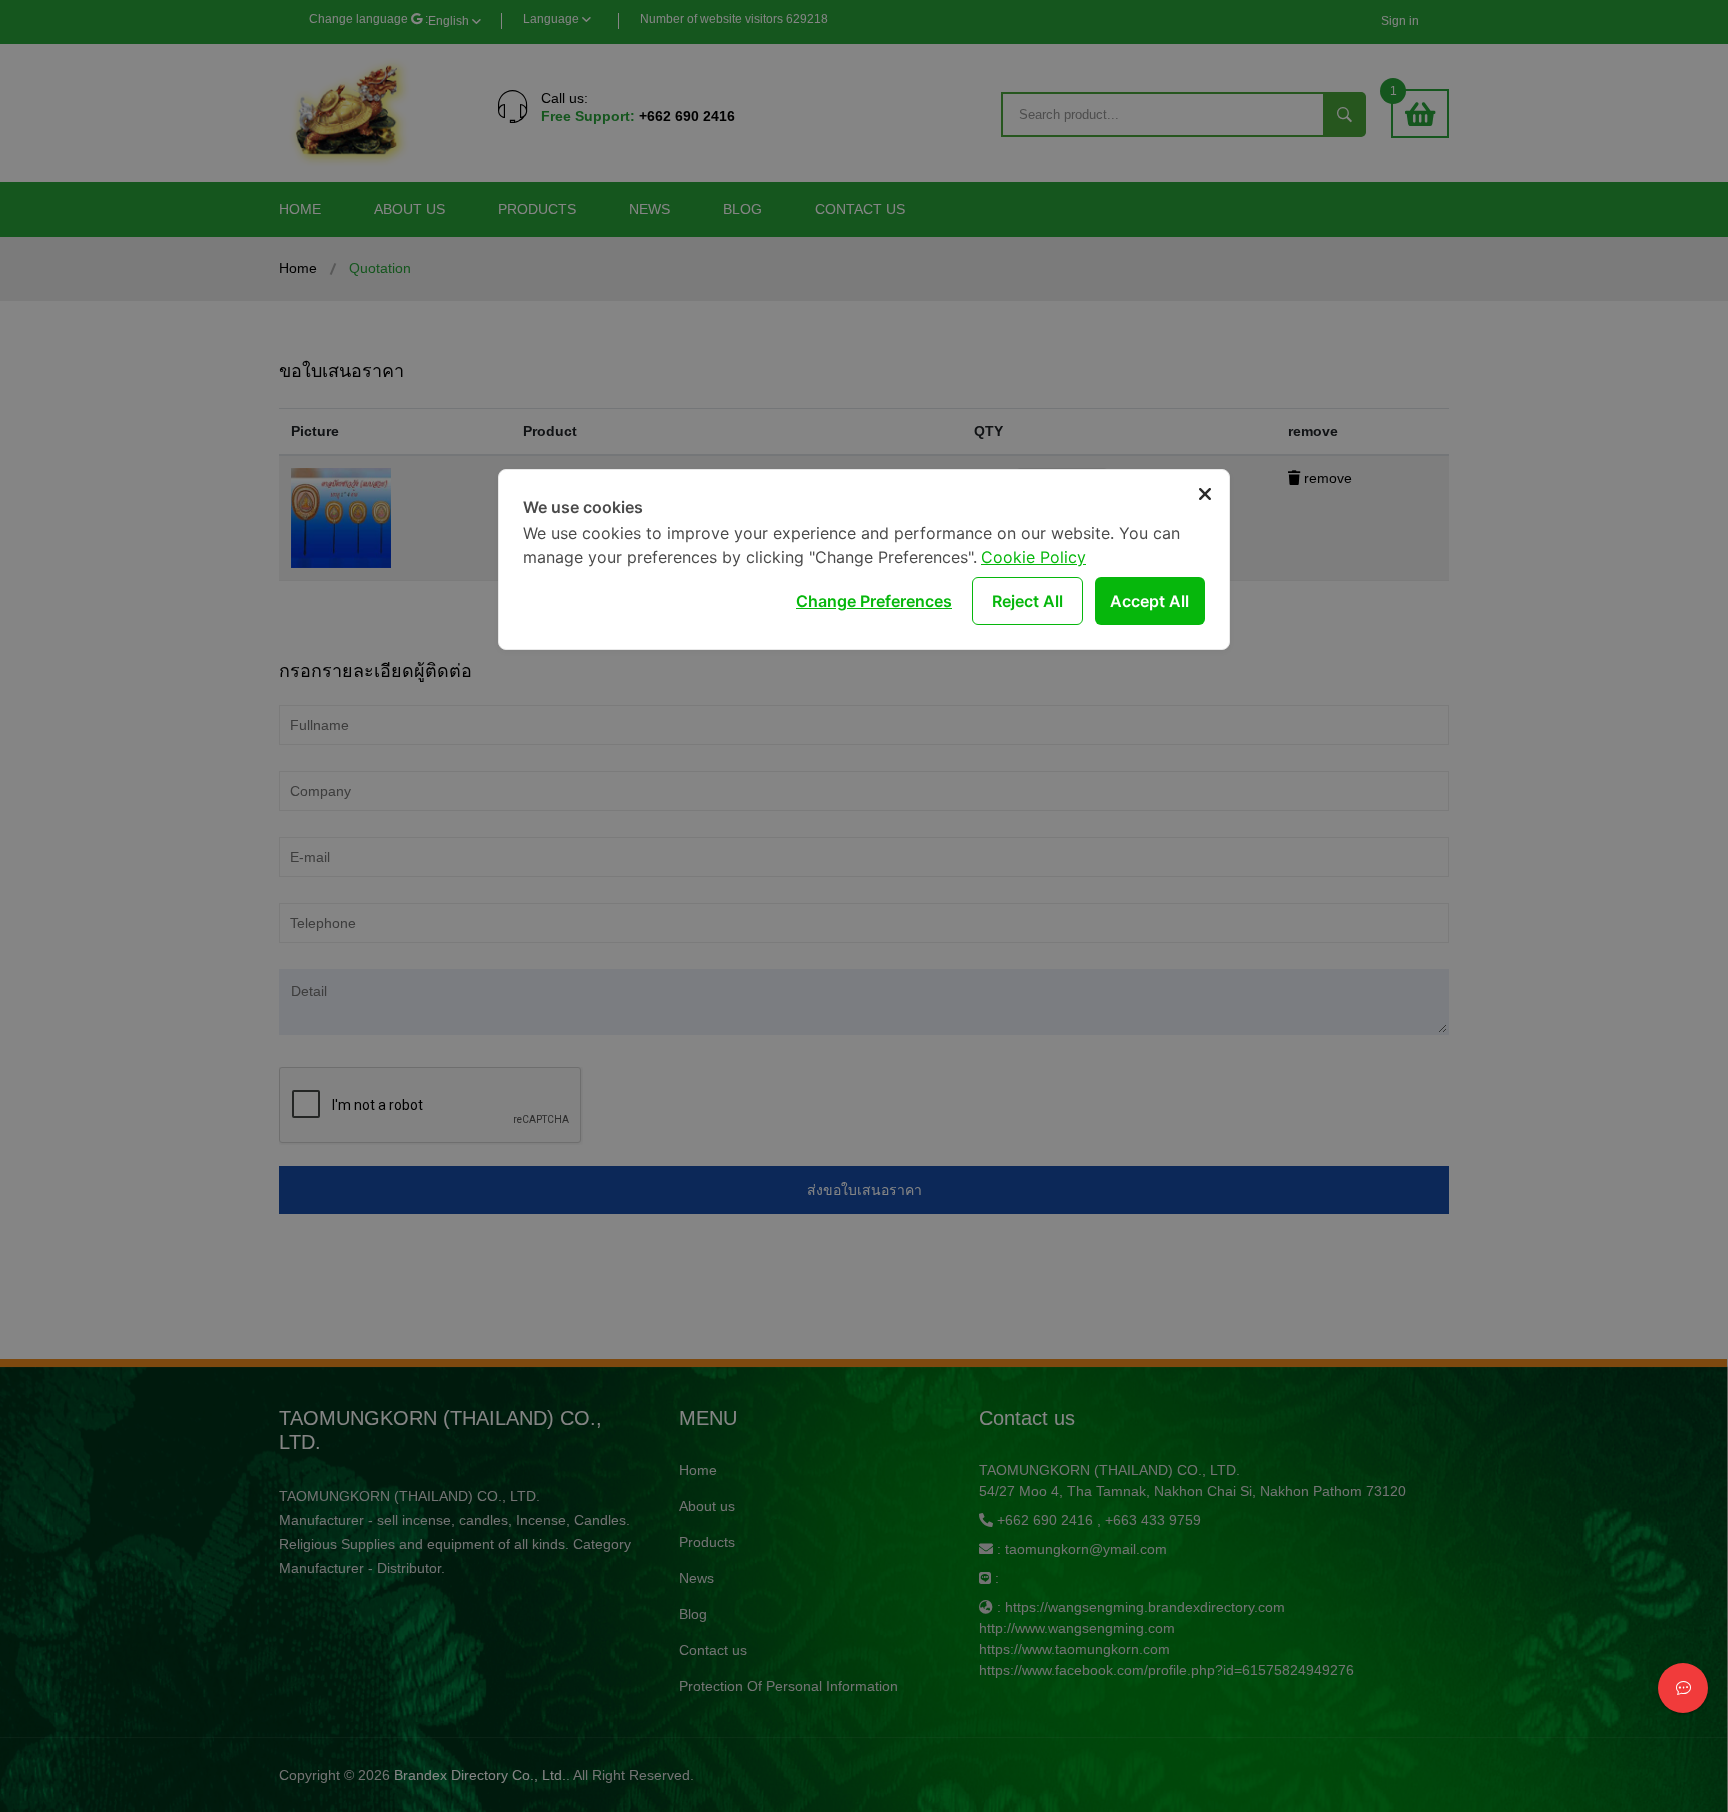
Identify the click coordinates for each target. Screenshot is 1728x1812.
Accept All (1149, 601)
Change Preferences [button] (874, 601)
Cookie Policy (1033, 557)
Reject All (1027, 601)
